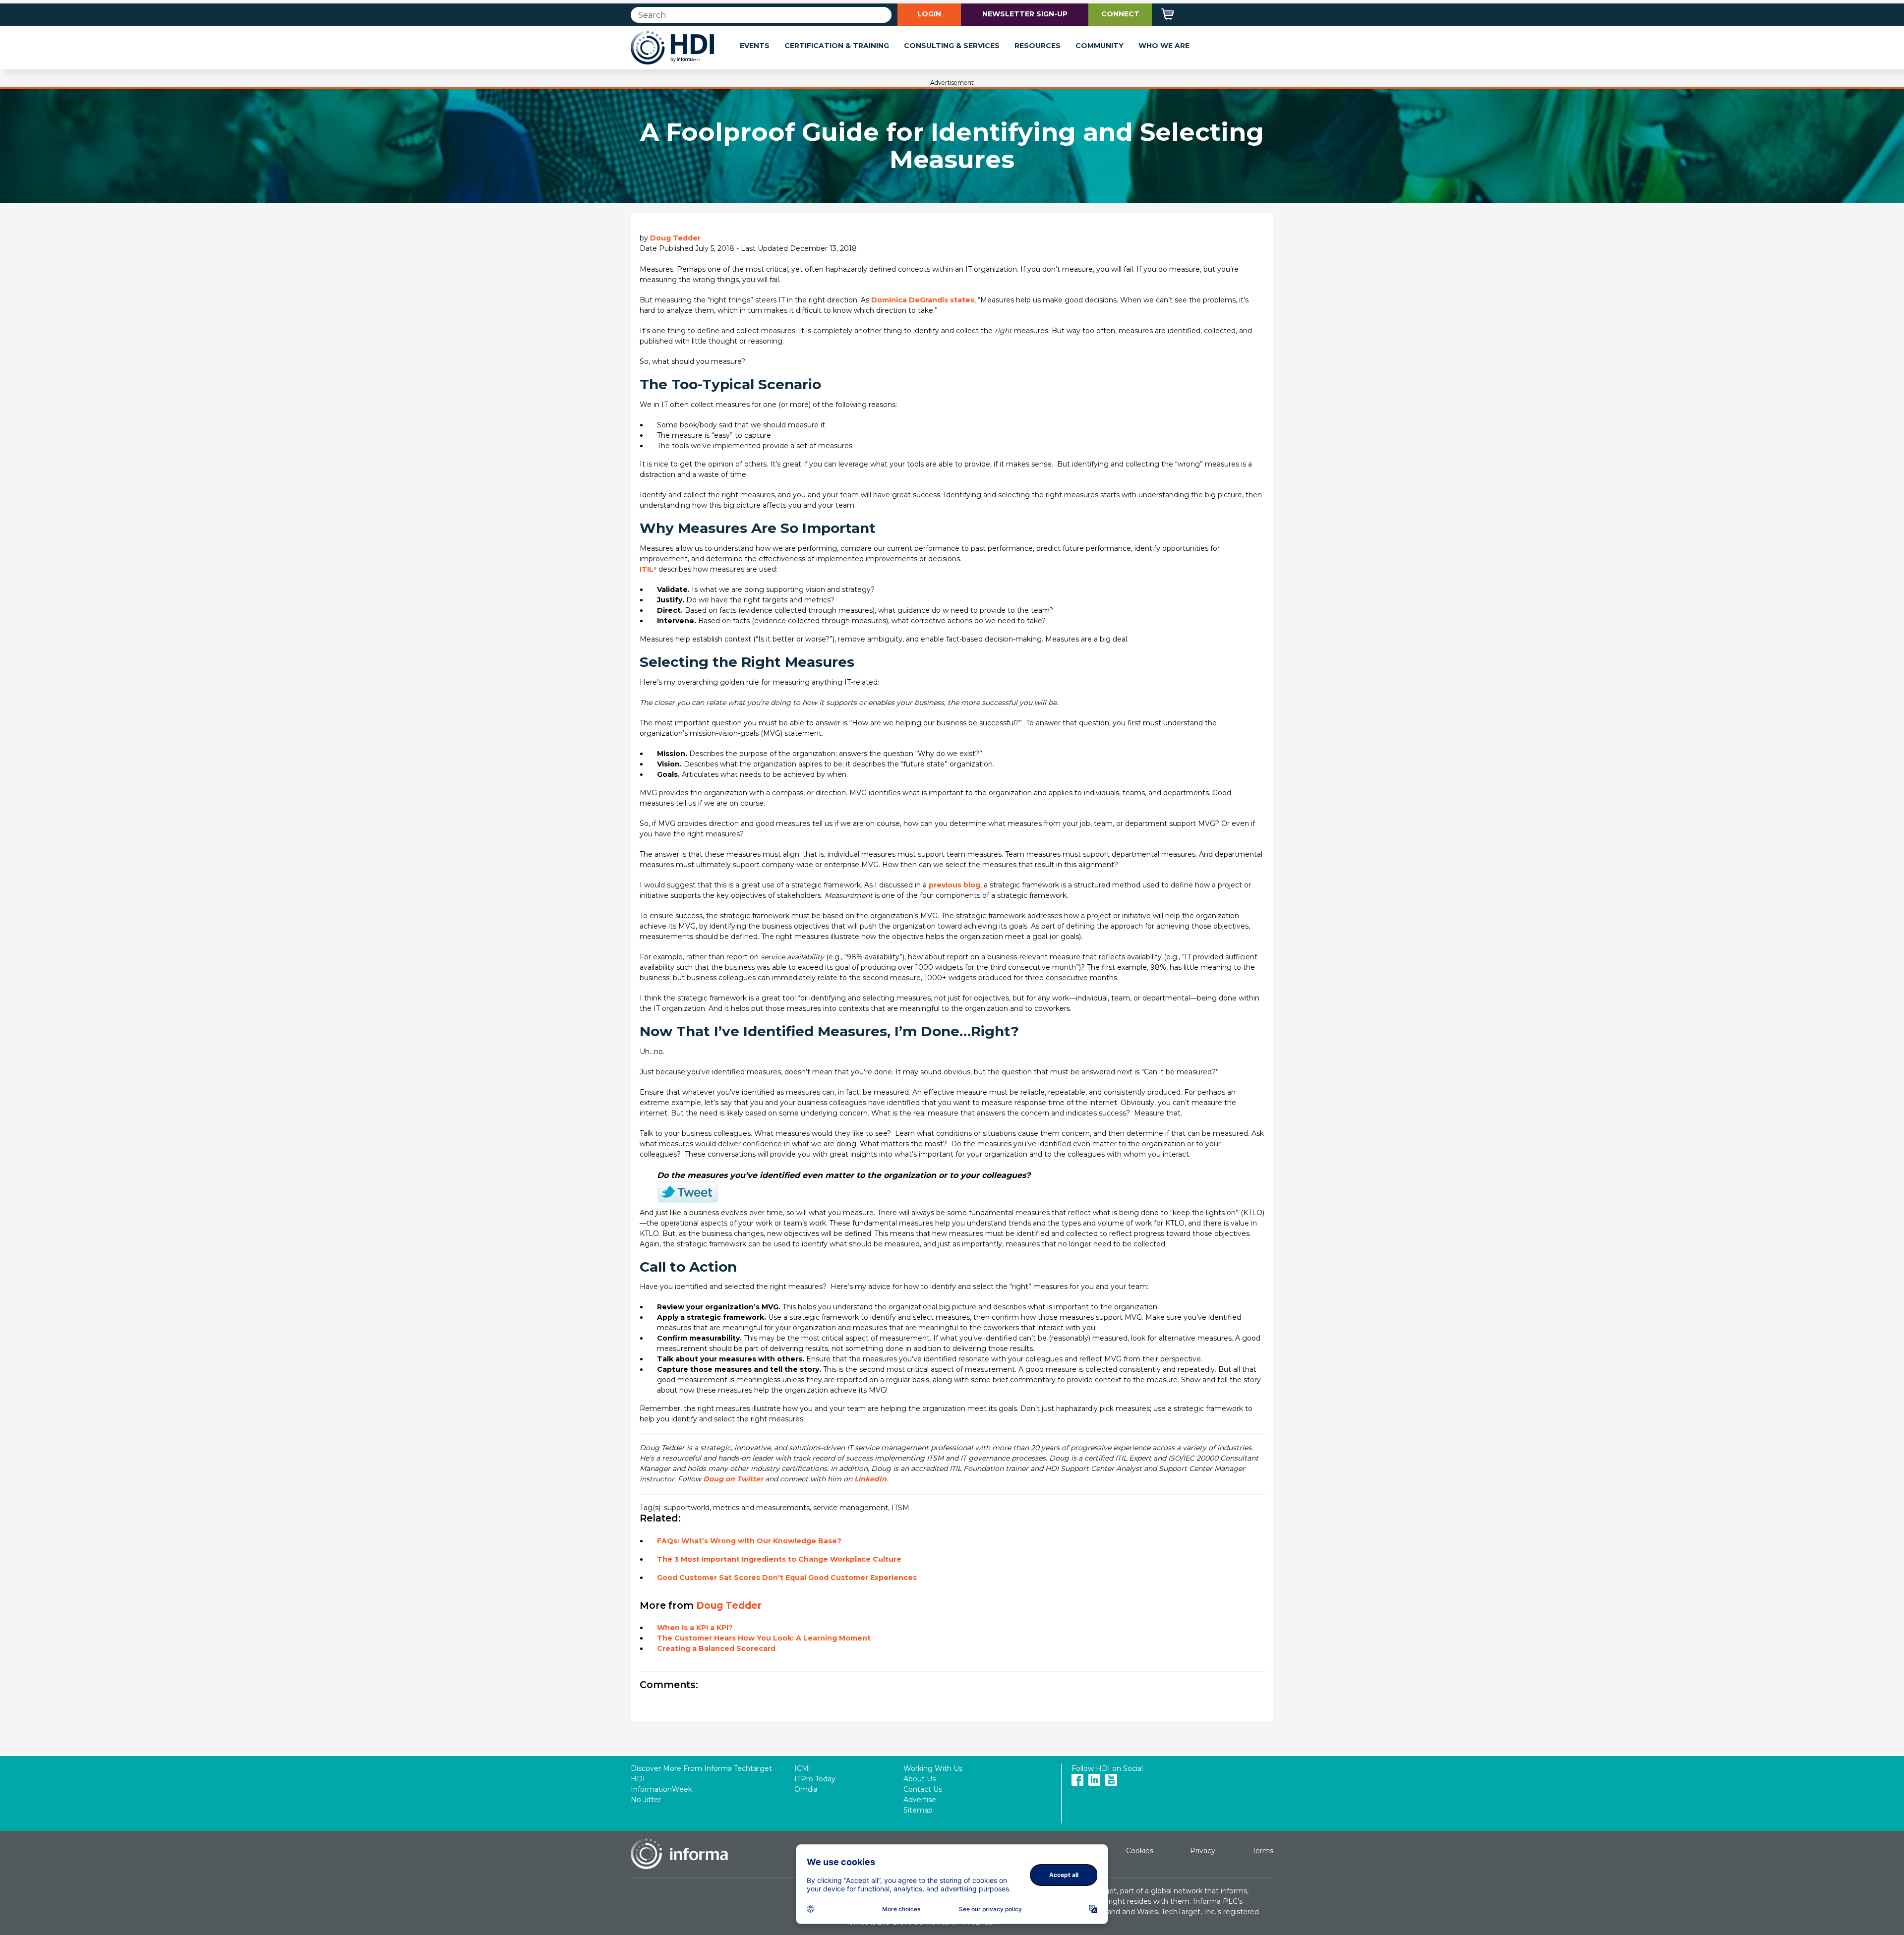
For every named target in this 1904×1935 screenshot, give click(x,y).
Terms (1263, 1851)
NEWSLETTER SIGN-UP (1025, 14)
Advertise (920, 1800)
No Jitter (646, 1800)
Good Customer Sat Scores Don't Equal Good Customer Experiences (787, 1578)
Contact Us (923, 1789)
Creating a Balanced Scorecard (716, 1648)
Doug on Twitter (734, 1479)
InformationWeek (661, 1789)
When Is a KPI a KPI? (695, 1628)
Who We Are (1164, 46)
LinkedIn (870, 1479)
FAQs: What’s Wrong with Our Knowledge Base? (749, 1541)
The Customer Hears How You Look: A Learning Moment (764, 1638)
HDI (638, 1779)
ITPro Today (815, 1779)
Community (1100, 46)
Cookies (1140, 1851)
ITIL (647, 569)
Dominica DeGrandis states (923, 300)
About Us (920, 1779)
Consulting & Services (952, 46)
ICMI (803, 1768)
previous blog (954, 885)
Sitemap (918, 1810)
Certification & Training (837, 46)
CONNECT (1120, 14)
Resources (1038, 46)
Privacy (1203, 1851)
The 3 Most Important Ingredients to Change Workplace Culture (779, 1559)
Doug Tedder (675, 238)
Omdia (806, 1789)
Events (755, 46)
